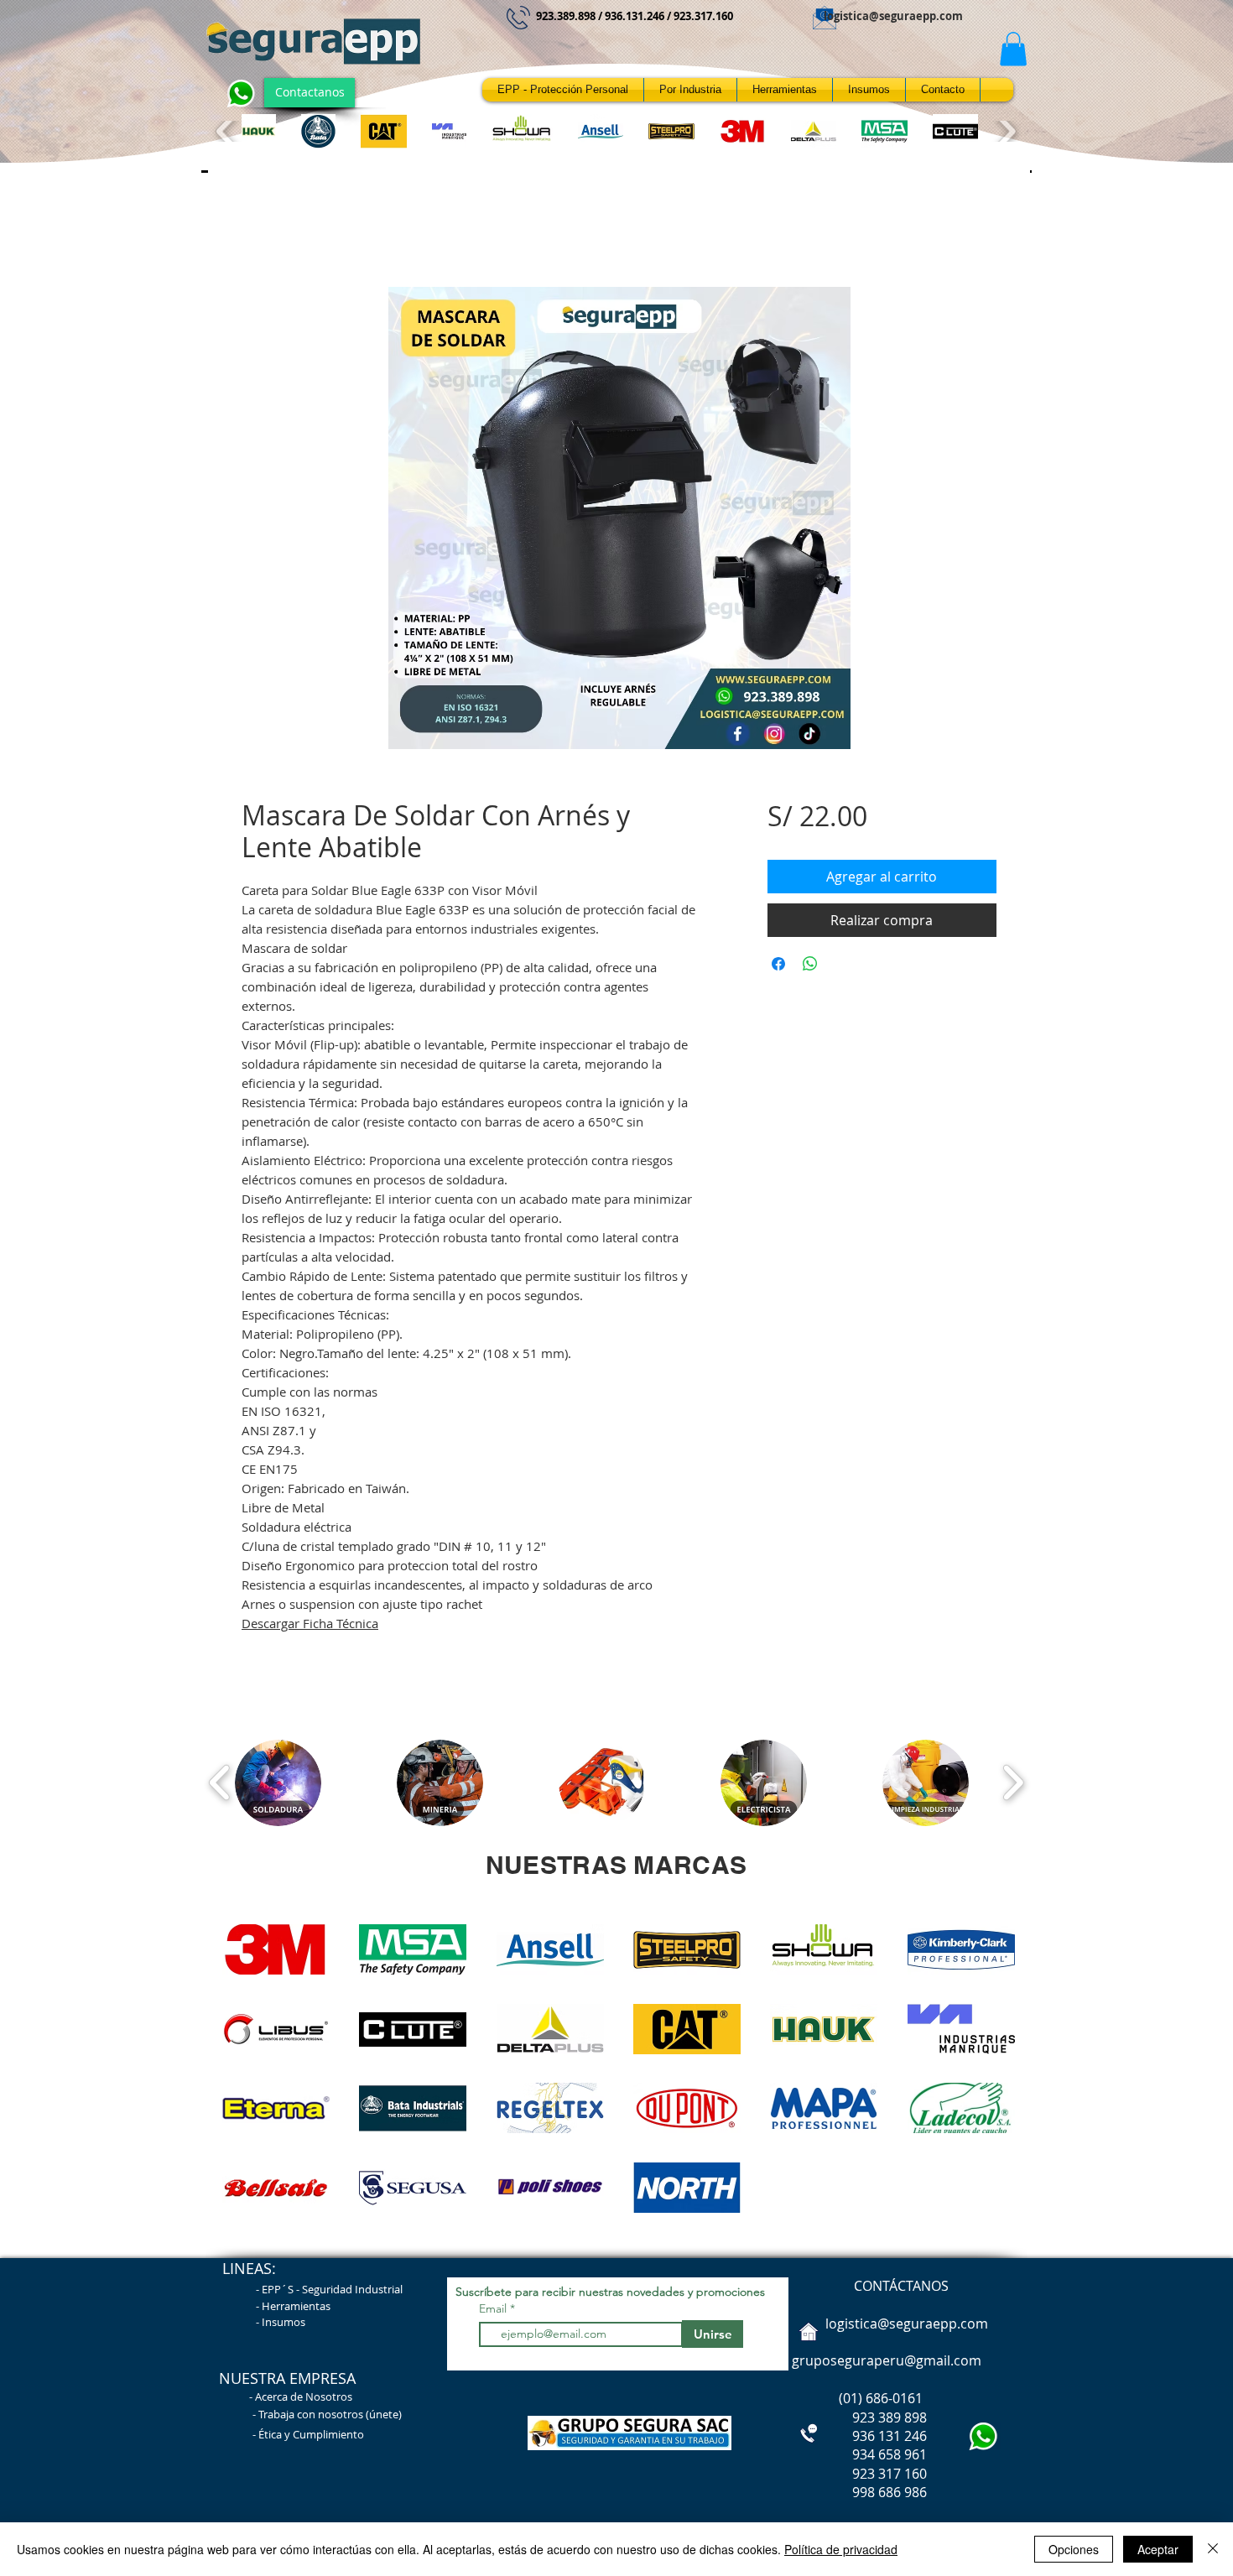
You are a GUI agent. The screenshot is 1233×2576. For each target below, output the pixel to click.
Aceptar (1158, 2549)
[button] (1013, 49)
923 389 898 (858, 2417)
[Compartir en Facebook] (778, 964)
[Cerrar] (1213, 2549)
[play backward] (227, 131)
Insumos (284, 2322)
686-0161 (894, 2398)
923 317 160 (890, 2474)
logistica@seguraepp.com (893, 16)
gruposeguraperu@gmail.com (887, 2360)
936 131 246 (858, 2436)
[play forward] (1005, 131)
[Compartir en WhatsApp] (810, 964)
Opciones (1074, 2549)
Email (494, 2308)
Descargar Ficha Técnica (310, 1623)
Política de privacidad (841, 2549)
